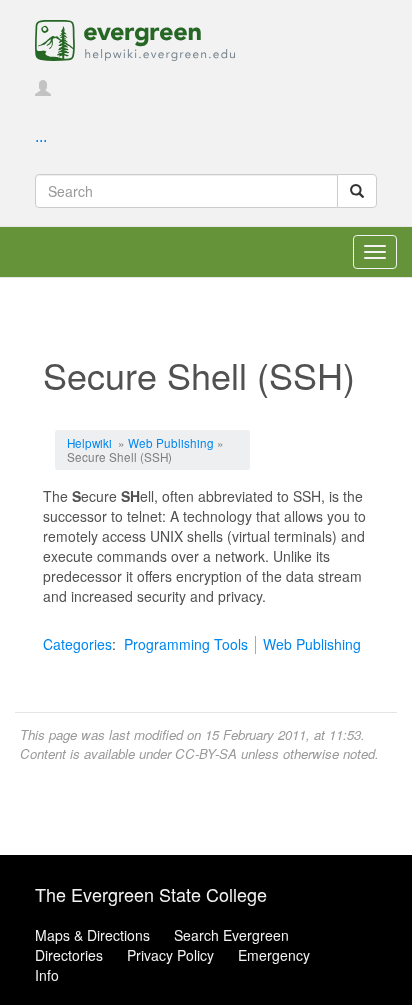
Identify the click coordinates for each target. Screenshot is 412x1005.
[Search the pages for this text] (357, 191)
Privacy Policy (170, 955)
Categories (77, 644)
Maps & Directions (92, 935)
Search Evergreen (231, 935)
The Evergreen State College (151, 894)
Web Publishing (171, 442)
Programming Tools (186, 644)
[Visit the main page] (135, 38)
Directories (69, 955)
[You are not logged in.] (43, 89)
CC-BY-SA (206, 753)
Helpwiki (89, 442)
